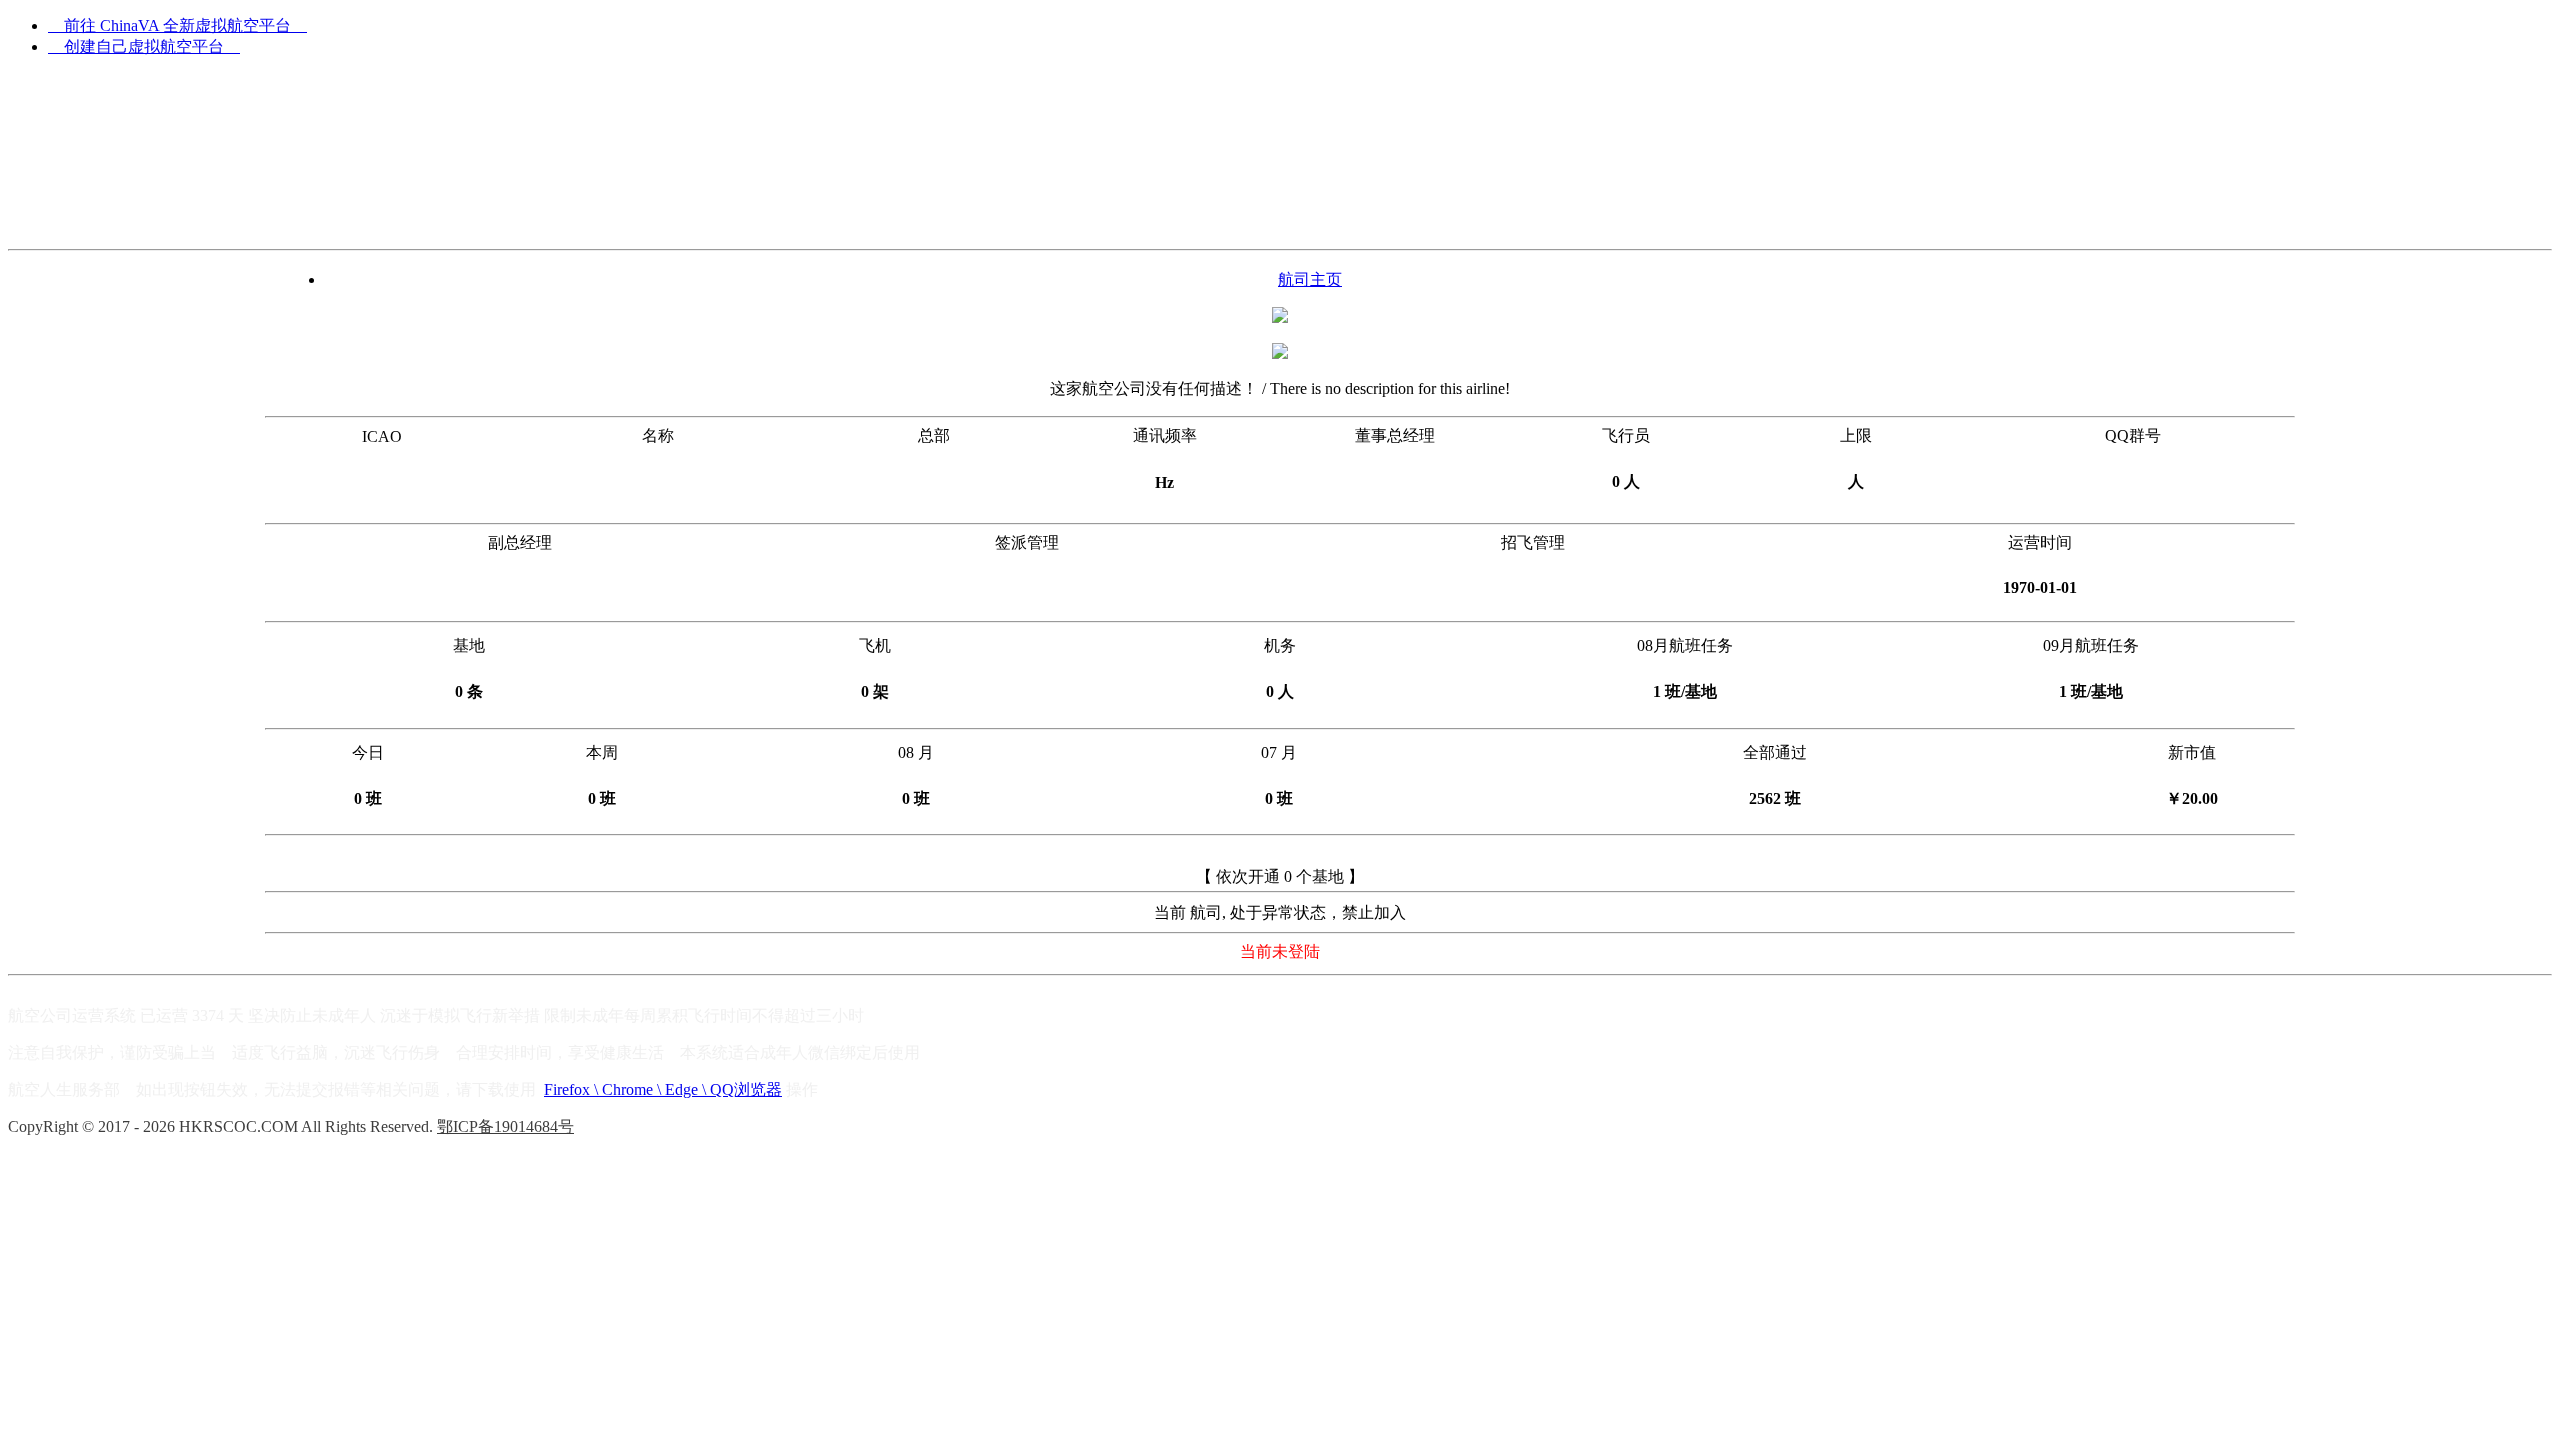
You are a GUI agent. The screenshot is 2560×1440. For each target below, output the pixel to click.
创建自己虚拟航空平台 (144, 46)
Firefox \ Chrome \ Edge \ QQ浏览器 (663, 1089)
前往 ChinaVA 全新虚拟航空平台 (177, 25)
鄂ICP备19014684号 (505, 1126)
